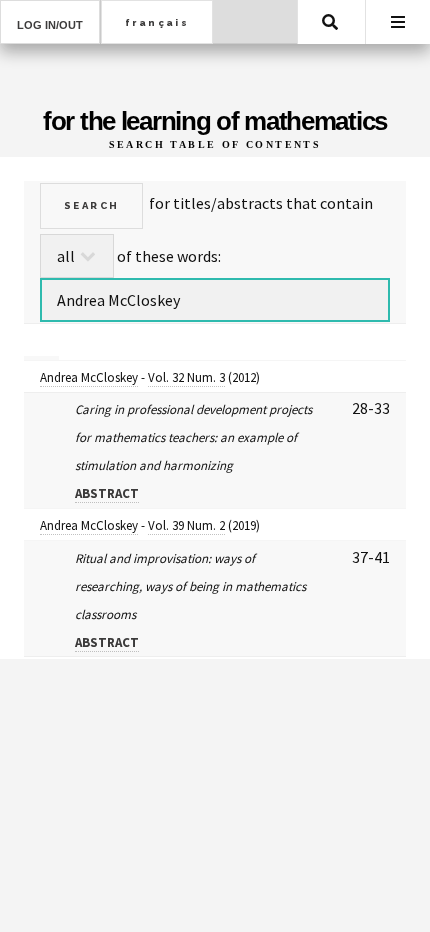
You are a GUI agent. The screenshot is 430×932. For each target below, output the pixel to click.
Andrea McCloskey (89, 377)
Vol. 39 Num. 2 (186, 525)
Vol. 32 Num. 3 (186, 377)
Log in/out (50, 25)
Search (330, 22)
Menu (398, 22)
